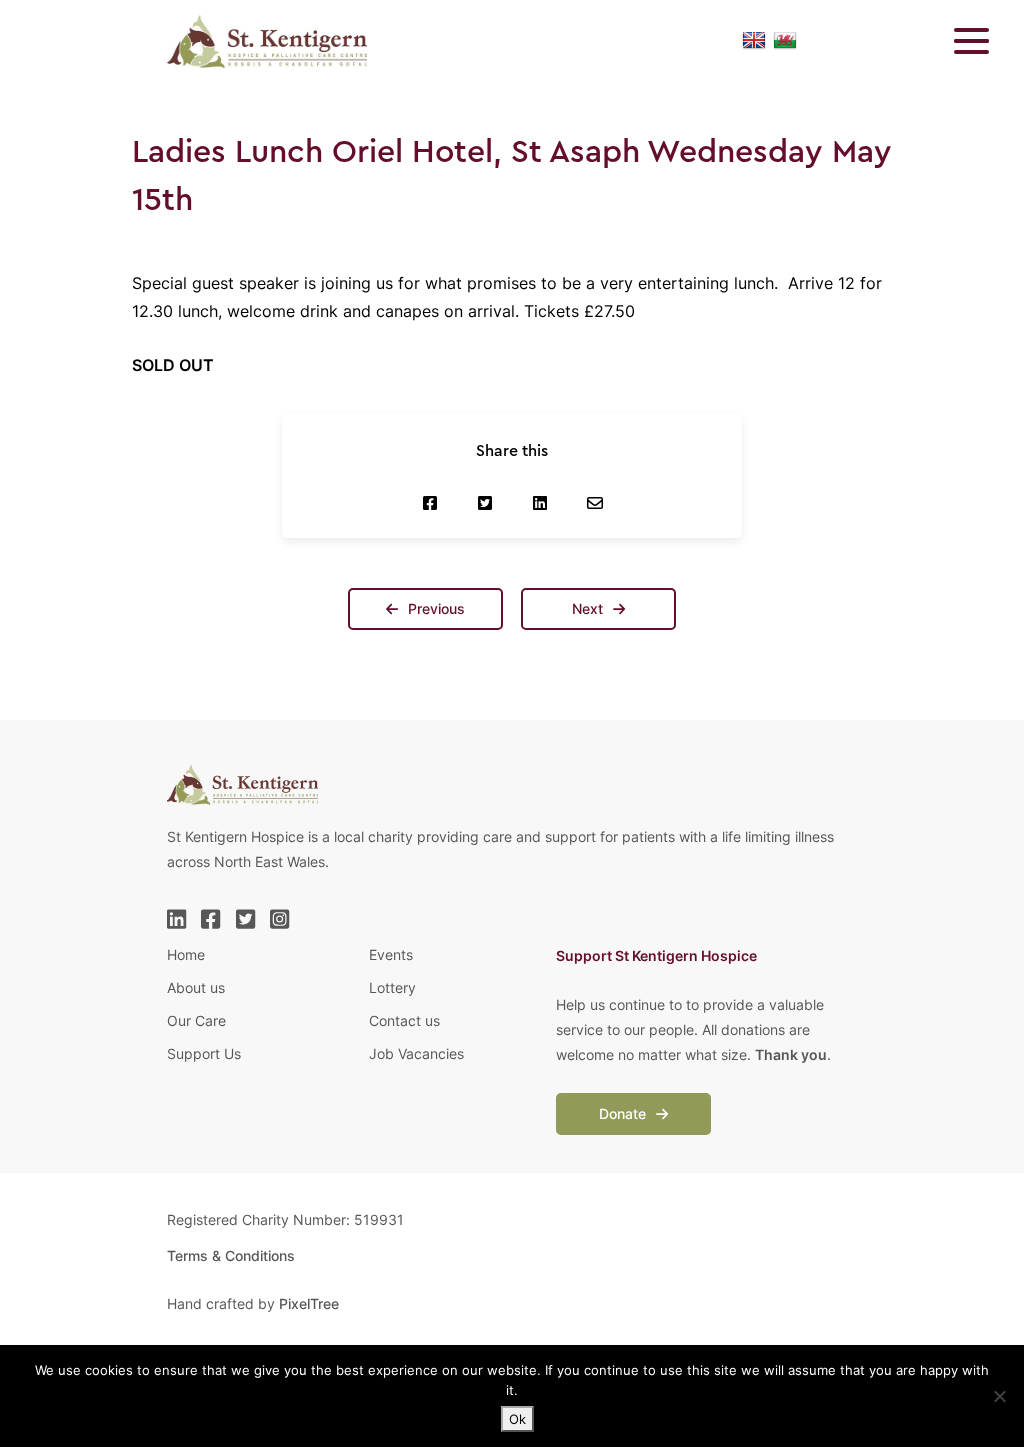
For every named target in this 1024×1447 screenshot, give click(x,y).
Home (186, 954)
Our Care (196, 1020)
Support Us (204, 1053)
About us (196, 987)
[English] (754, 41)
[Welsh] (785, 41)
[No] (999, 1396)
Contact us (404, 1020)
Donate (624, 1113)
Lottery (392, 987)
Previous (434, 608)
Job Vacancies (416, 1053)
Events (391, 954)
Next (589, 608)
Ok (517, 1419)
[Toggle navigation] (959, 41)
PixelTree (309, 1303)
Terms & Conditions (231, 1255)
